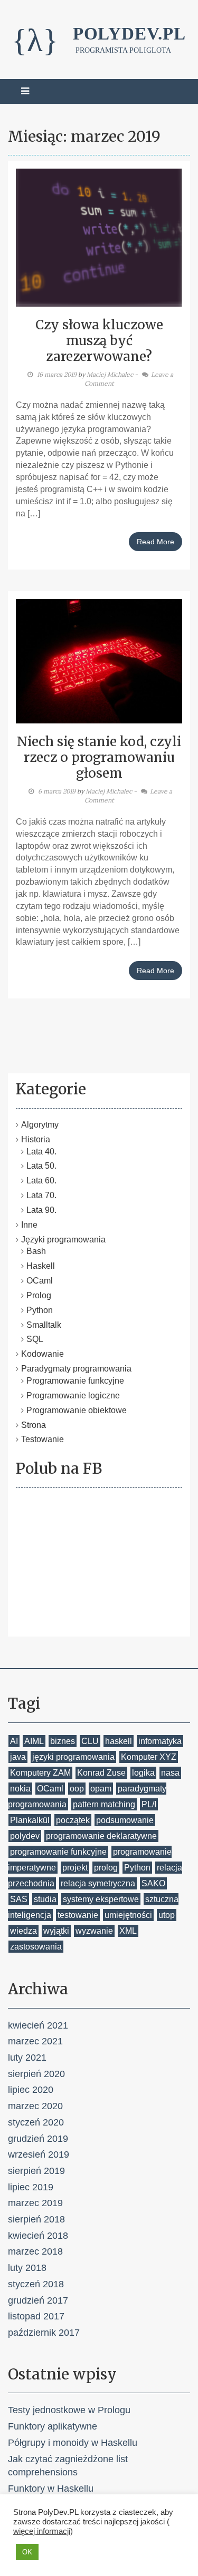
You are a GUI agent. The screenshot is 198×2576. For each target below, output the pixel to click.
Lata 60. (41, 1181)
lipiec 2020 (31, 2090)
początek (73, 1820)
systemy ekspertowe (101, 1899)
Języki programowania (63, 1240)
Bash (36, 1251)
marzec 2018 (35, 2251)
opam (101, 1789)
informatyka (160, 1741)
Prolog (39, 1295)
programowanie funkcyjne (58, 1852)
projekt (75, 1868)
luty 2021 (27, 2058)
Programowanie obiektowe (77, 1410)
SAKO (153, 1883)
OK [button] (27, 2552)
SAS (19, 1899)
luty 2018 (27, 2268)
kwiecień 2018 (38, 2236)
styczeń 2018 (36, 2284)
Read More (155, 542)
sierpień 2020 (36, 2074)
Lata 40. (41, 1152)
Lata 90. (41, 1210)
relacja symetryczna (98, 1883)
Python (40, 1310)
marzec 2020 (35, 2106)
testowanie (78, 1915)
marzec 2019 (35, 2203)
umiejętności (128, 1915)
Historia (36, 1139)
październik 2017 (44, 2333)
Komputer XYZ (149, 1757)
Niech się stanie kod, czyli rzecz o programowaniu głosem (99, 757)
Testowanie (43, 1439)
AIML (34, 1741)
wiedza (23, 1931)
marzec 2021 (35, 2041)
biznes (63, 1741)
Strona (34, 1425)
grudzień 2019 (38, 2139)
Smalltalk (44, 1325)
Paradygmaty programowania (76, 1369)
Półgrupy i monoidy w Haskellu (73, 2443)
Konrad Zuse (101, 1773)
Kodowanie (43, 1354)
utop (167, 1915)
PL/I (149, 1804)
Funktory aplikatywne (53, 2426)
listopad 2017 (36, 2316)
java (18, 1757)
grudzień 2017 (38, 2300)
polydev (25, 1836)
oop (77, 1789)
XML (128, 1931)
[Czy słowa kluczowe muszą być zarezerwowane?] (99, 237)
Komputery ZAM (40, 1773)
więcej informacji (42, 2531)
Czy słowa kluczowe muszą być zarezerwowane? (99, 341)
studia (45, 1899)
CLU (90, 1741)
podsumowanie (125, 1820)
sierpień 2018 (36, 2219)
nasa (170, 1773)
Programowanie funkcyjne (75, 1381)
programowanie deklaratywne (101, 1836)
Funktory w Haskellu (51, 2489)
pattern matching (104, 1804)
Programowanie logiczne (73, 1395)
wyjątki (56, 1931)
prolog (106, 1868)
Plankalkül (30, 1820)
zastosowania (36, 1947)
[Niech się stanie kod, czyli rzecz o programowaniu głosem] (99, 660)
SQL (35, 1339)
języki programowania (73, 1757)
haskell (119, 1741)
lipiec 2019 (31, 2187)
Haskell (41, 1266)
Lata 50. (41, 1166)
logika (143, 1773)
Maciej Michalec (110, 374)
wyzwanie (94, 1931)
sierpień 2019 (36, 2171)
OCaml (40, 1281)
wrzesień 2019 (39, 2154)
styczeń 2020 (36, 2122)
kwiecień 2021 (38, 2025)
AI (14, 1741)
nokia (20, 1789)
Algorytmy (40, 1125)
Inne (29, 1225)
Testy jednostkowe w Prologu (69, 2410)
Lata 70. (41, 1195)
